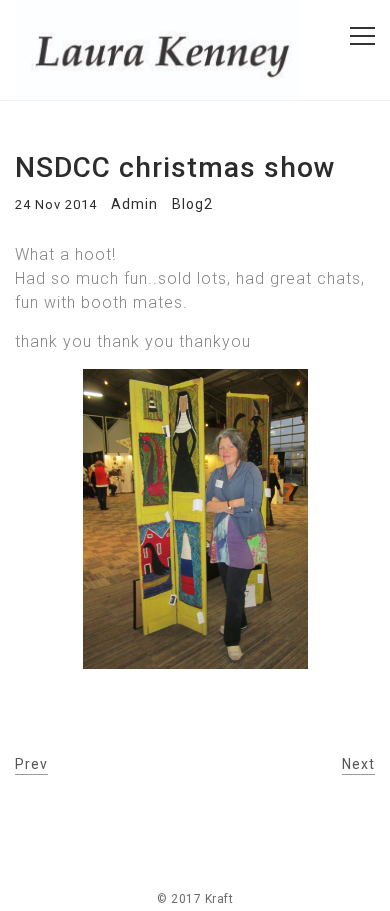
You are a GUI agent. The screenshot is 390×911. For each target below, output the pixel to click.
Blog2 (192, 204)
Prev (31, 764)
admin (134, 204)
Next (358, 764)
